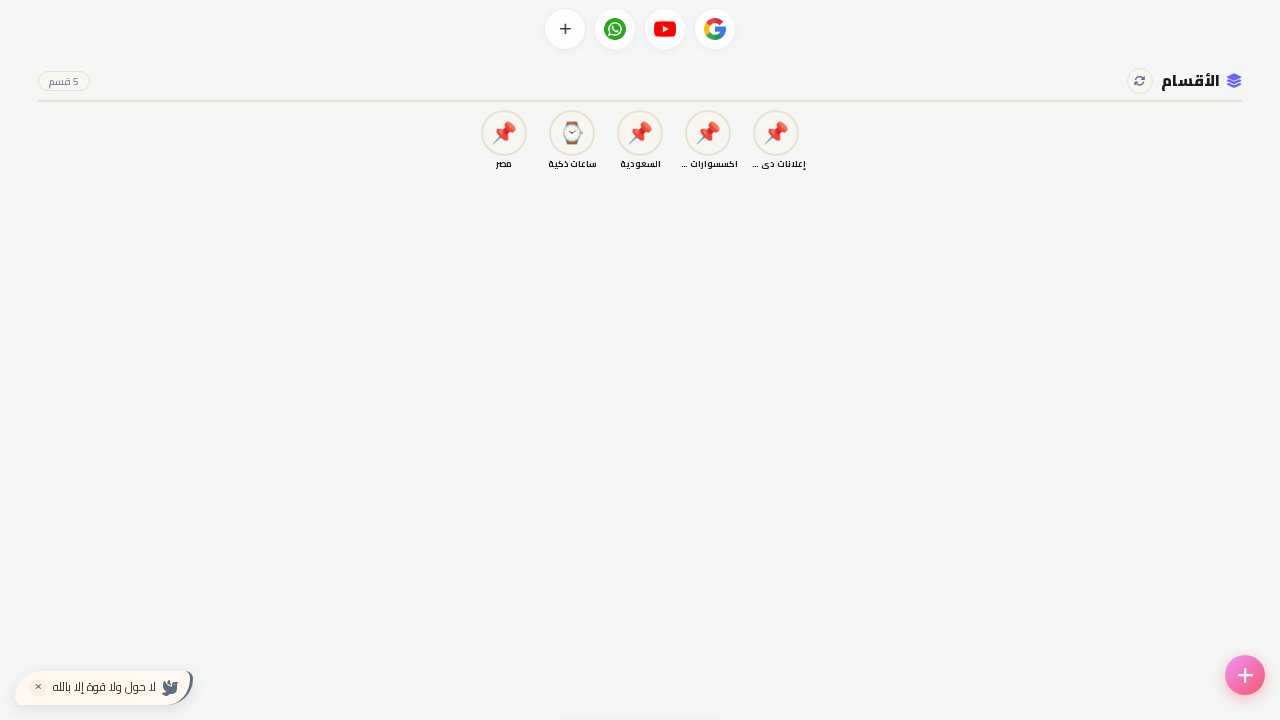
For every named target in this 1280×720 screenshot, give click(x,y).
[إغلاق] (38, 688)
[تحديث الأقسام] (1140, 81)
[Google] (715, 29)
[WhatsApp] (615, 29)
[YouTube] (665, 29)
